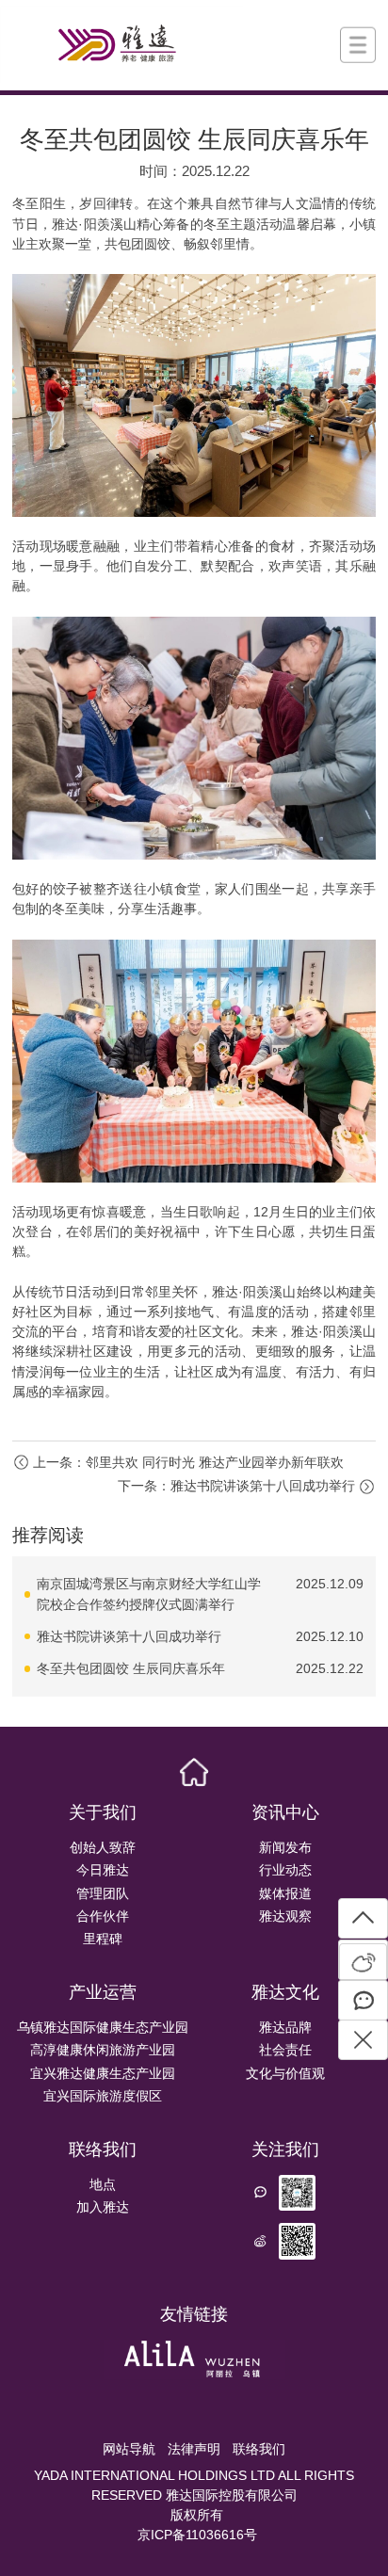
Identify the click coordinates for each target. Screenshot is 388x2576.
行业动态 (285, 1870)
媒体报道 (285, 1893)
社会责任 (285, 2050)
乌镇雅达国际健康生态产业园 (103, 2027)
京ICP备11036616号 (197, 2535)
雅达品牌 (285, 2027)
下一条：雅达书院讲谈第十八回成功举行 (236, 1486)
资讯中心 (285, 1812)
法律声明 (194, 2449)
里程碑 (103, 1939)
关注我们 (285, 2149)
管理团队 (103, 1893)
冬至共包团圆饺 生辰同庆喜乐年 (131, 1668)
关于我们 (103, 1812)
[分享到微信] (363, 2000)
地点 (103, 2184)
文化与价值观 (285, 2073)
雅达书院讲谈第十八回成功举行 (129, 1636)
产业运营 (103, 1992)
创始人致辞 (103, 1847)
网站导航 (129, 2449)
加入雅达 (103, 2207)
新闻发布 (285, 1847)
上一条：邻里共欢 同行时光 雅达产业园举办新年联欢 (188, 1462)
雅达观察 (285, 1916)
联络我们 (103, 2149)
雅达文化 (285, 1992)
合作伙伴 (103, 1916)
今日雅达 (103, 1870)
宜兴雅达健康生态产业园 (103, 2073)
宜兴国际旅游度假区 (103, 2096)
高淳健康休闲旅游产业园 (103, 2050)
